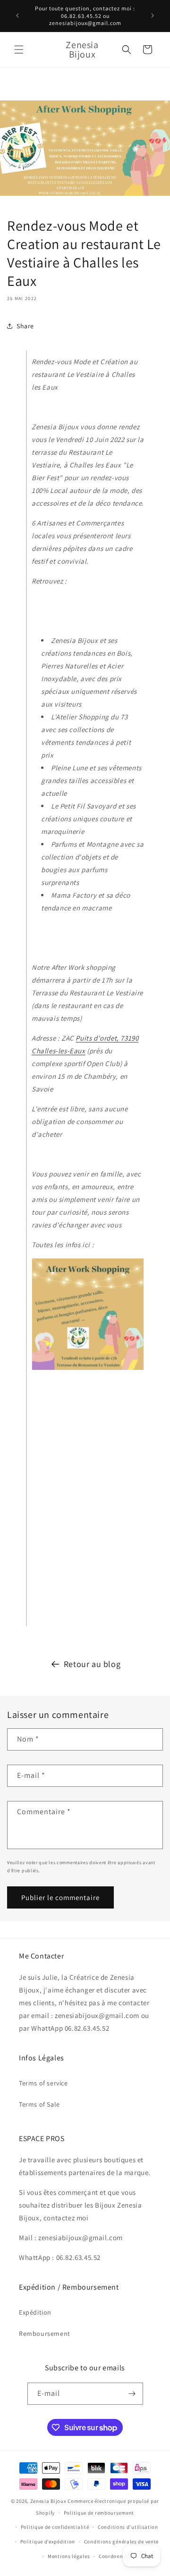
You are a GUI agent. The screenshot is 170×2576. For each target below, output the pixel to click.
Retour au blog (92, 1664)
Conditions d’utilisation (128, 2527)
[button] (19, 50)
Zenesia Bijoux (48, 2501)
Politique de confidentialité (55, 2527)
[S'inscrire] (132, 2394)
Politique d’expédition (48, 2542)
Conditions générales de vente (121, 2542)
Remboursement (45, 2334)
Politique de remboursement (99, 2513)
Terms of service (43, 2083)
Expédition (35, 2312)
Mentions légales (69, 2556)
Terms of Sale (39, 2104)
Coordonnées (115, 2556)
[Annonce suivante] (153, 16)
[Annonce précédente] (17, 16)
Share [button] (25, 326)
